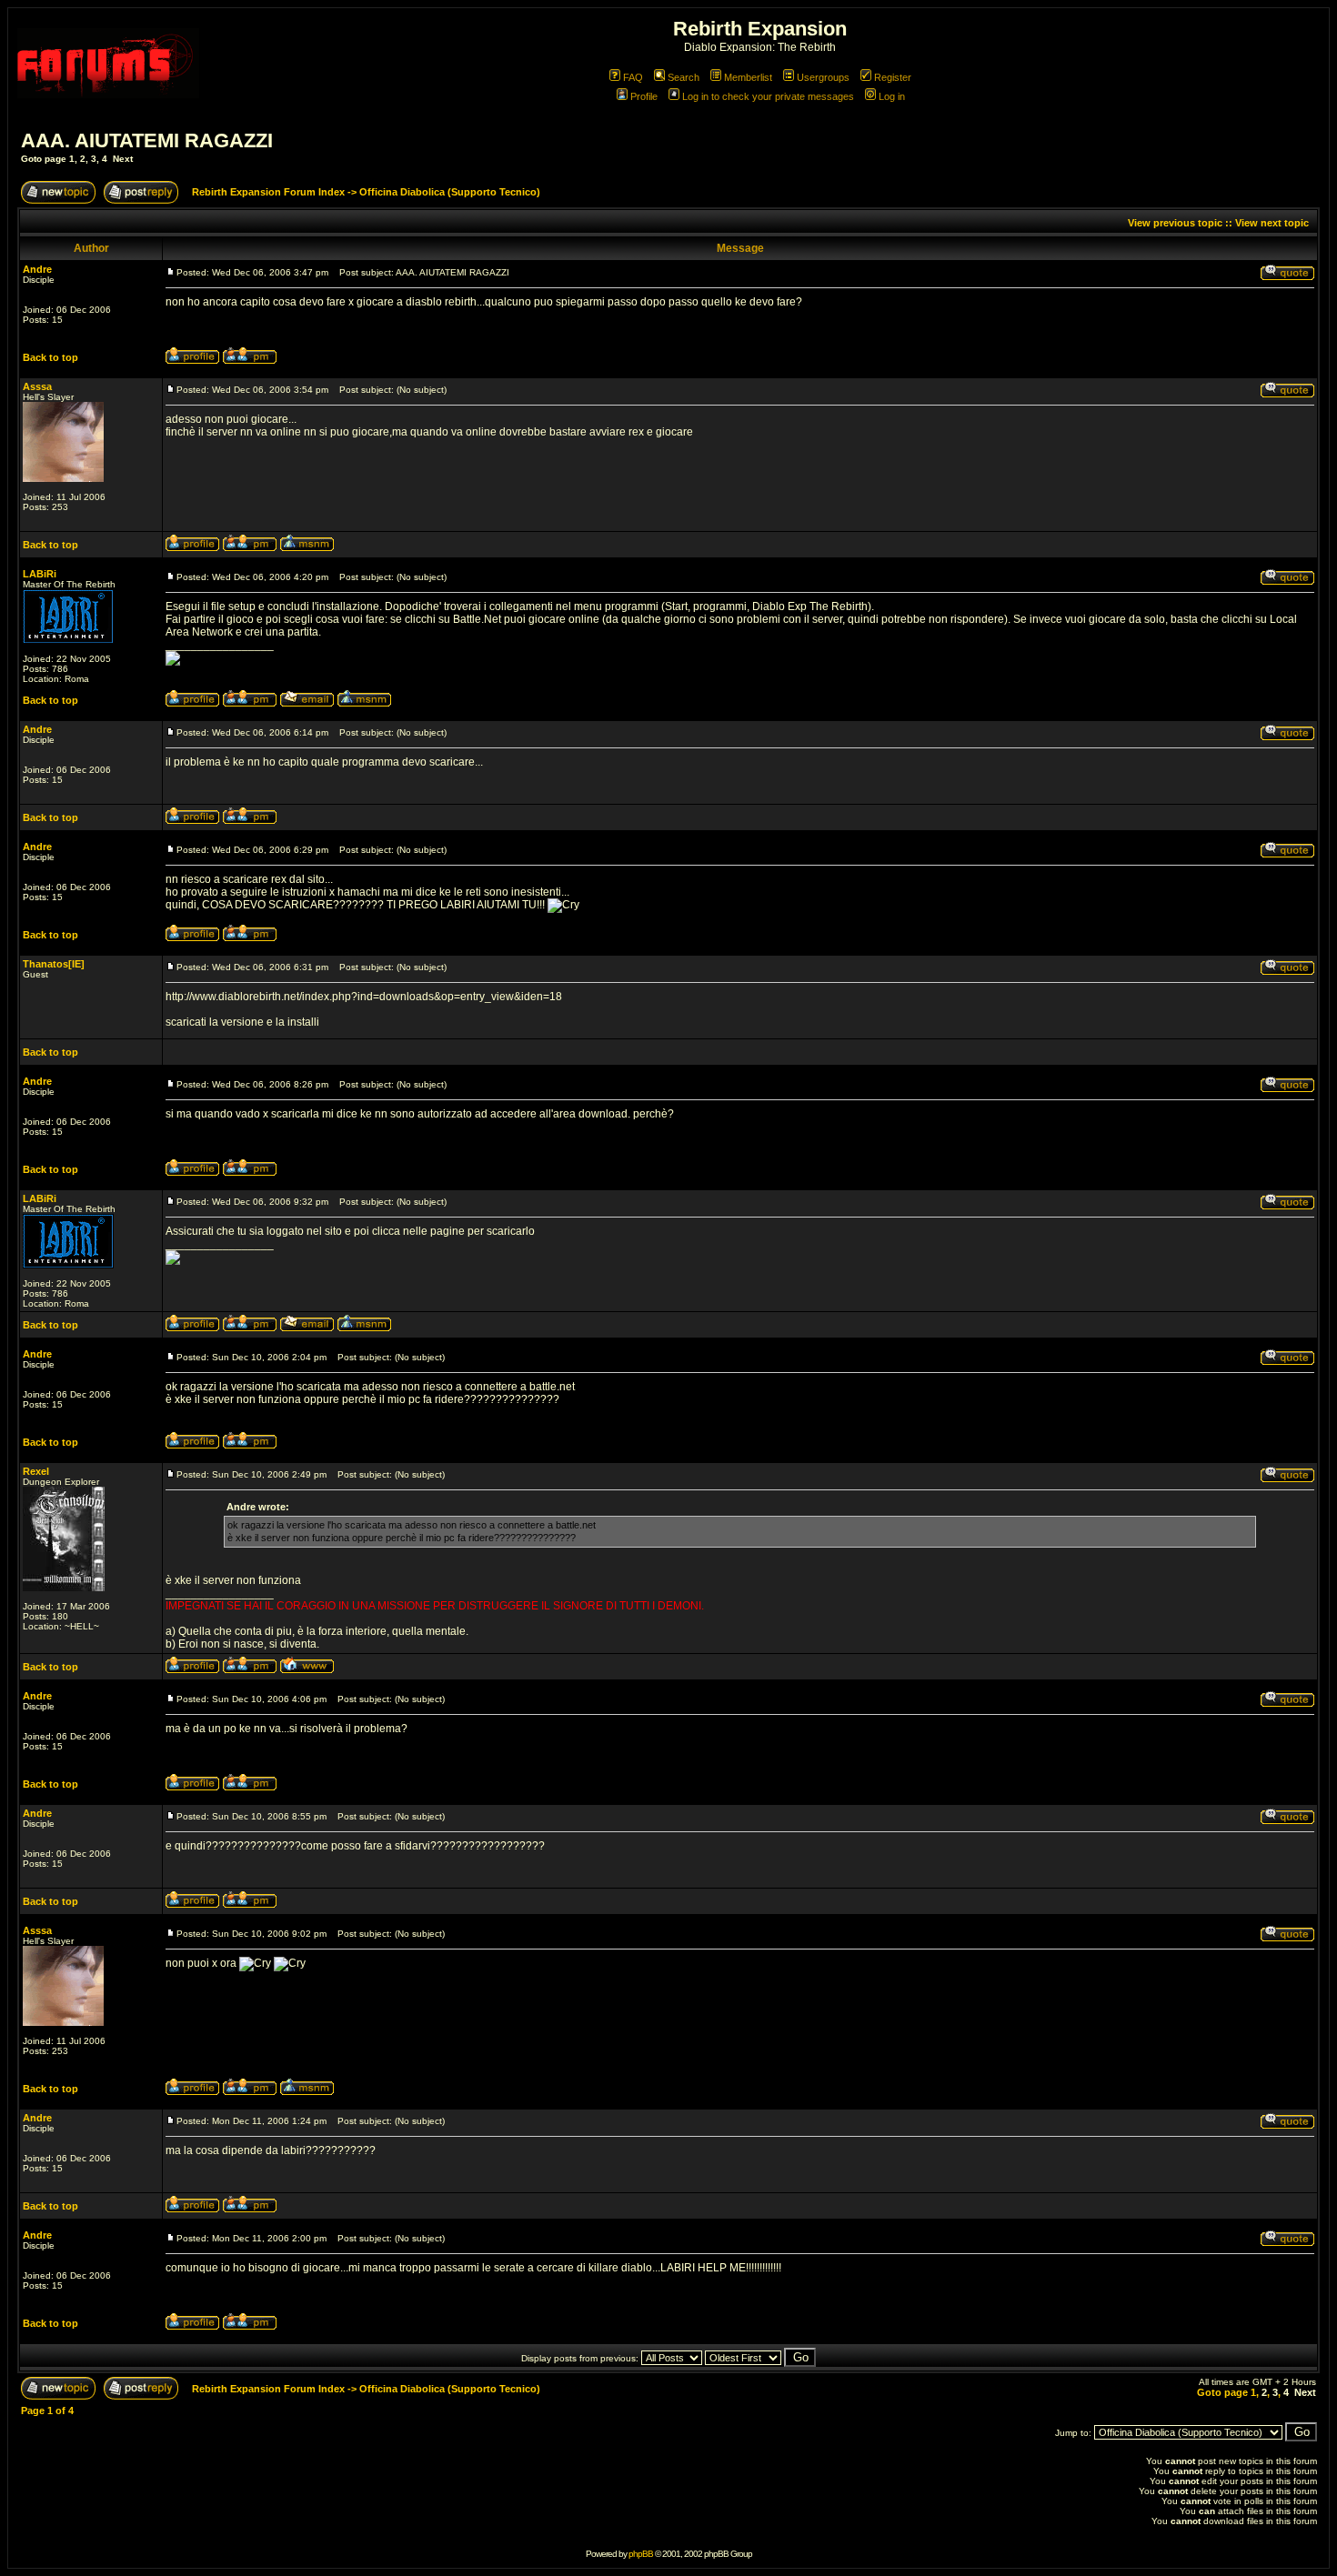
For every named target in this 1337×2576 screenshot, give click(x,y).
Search (684, 77)
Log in (892, 96)
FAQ (633, 77)
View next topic (1272, 223)
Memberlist (748, 77)
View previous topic (1175, 223)
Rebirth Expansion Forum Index (268, 192)
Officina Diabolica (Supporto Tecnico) (450, 192)
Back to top (50, 357)
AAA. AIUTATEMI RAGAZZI (147, 140)
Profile (644, 96)
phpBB (641, 2554)
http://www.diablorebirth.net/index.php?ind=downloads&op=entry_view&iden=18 (364, 997)
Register (893, 77)
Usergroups (823, 77)
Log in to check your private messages (768, 96)
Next (123, 159)
